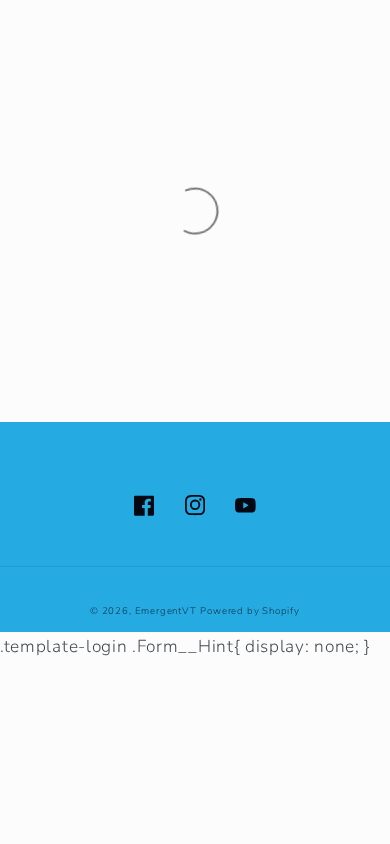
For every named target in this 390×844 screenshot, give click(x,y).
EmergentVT (166, 610)
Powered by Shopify (250, 610)
